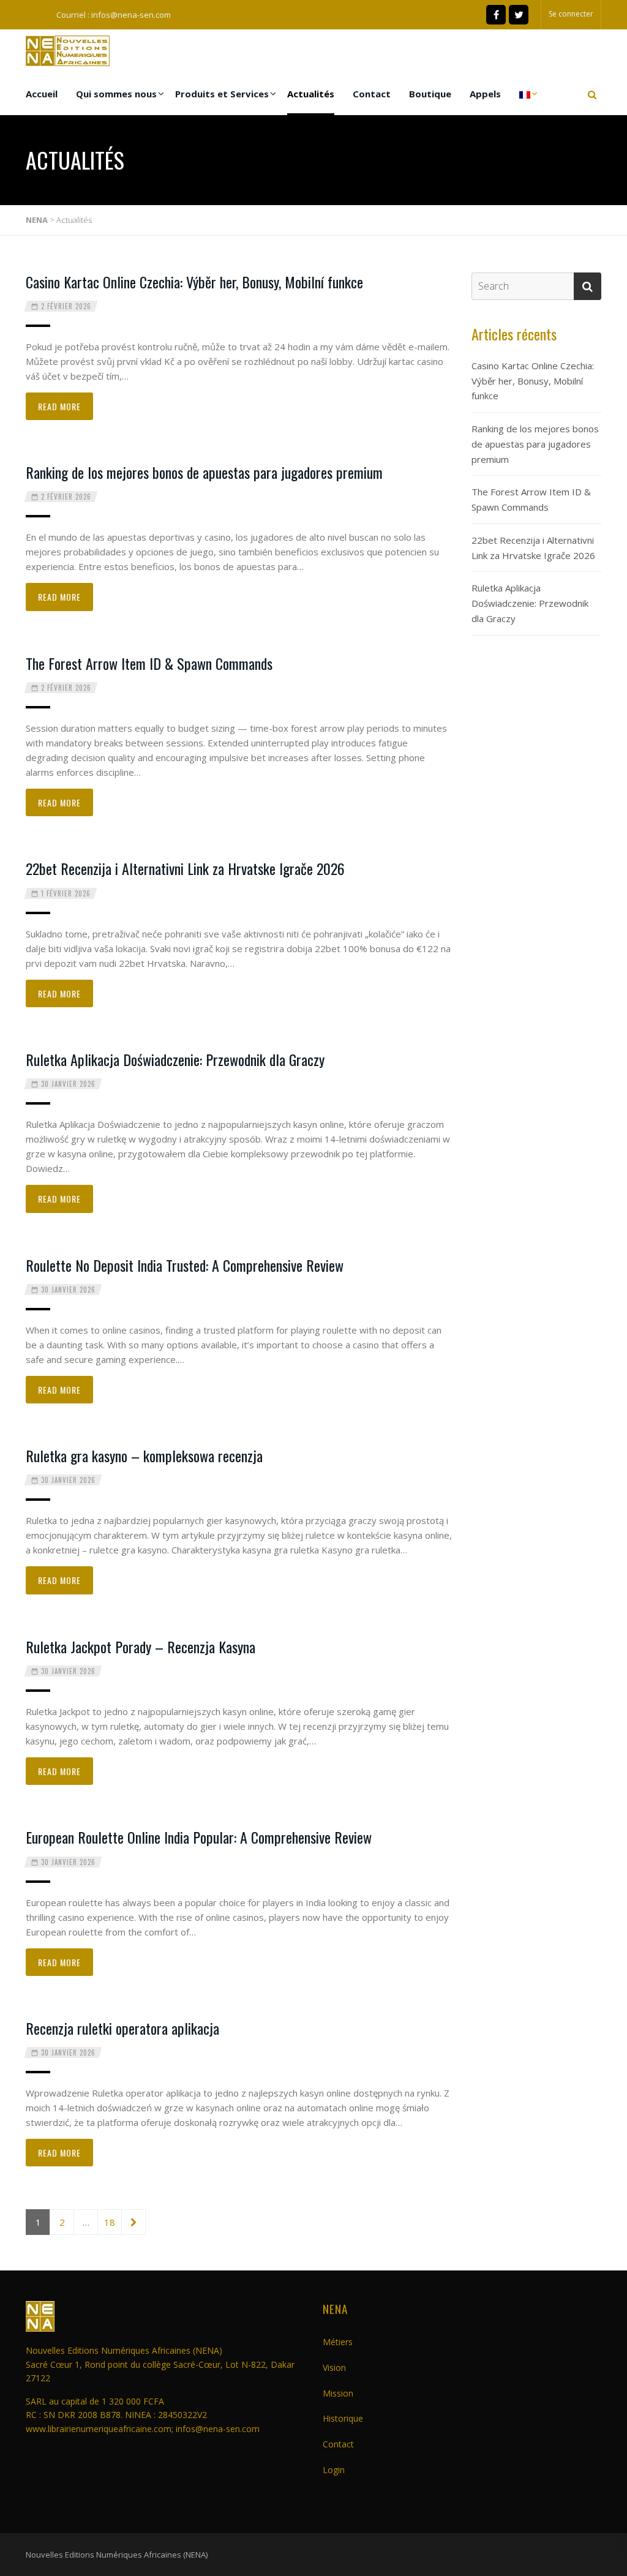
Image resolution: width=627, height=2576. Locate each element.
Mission (338, 2393)
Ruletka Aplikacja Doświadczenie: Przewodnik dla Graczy (175, 1059)
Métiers (338, 2342)
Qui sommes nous (116, 94)
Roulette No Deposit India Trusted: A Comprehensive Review (185, 1265)
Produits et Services (222, 94)
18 (110, 2222)
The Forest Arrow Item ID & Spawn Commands (149, 663)
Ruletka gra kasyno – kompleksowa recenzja (144, 1455)
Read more (59, 406)
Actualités (311, 94)
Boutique (430, 94)
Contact (372, 94)
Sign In (392, 1308)
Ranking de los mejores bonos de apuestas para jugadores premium (204, 472)
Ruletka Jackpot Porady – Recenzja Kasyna (141, 1647)
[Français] (525, 94)
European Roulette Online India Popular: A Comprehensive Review (199, 1837)
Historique (343, 2418)
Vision (334, 2368)
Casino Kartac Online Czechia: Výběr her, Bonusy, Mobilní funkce (194, 282)
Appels (485, 94)
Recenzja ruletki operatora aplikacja (122, 2028)
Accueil (42, 94)
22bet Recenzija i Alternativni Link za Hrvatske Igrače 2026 (185, 868)
